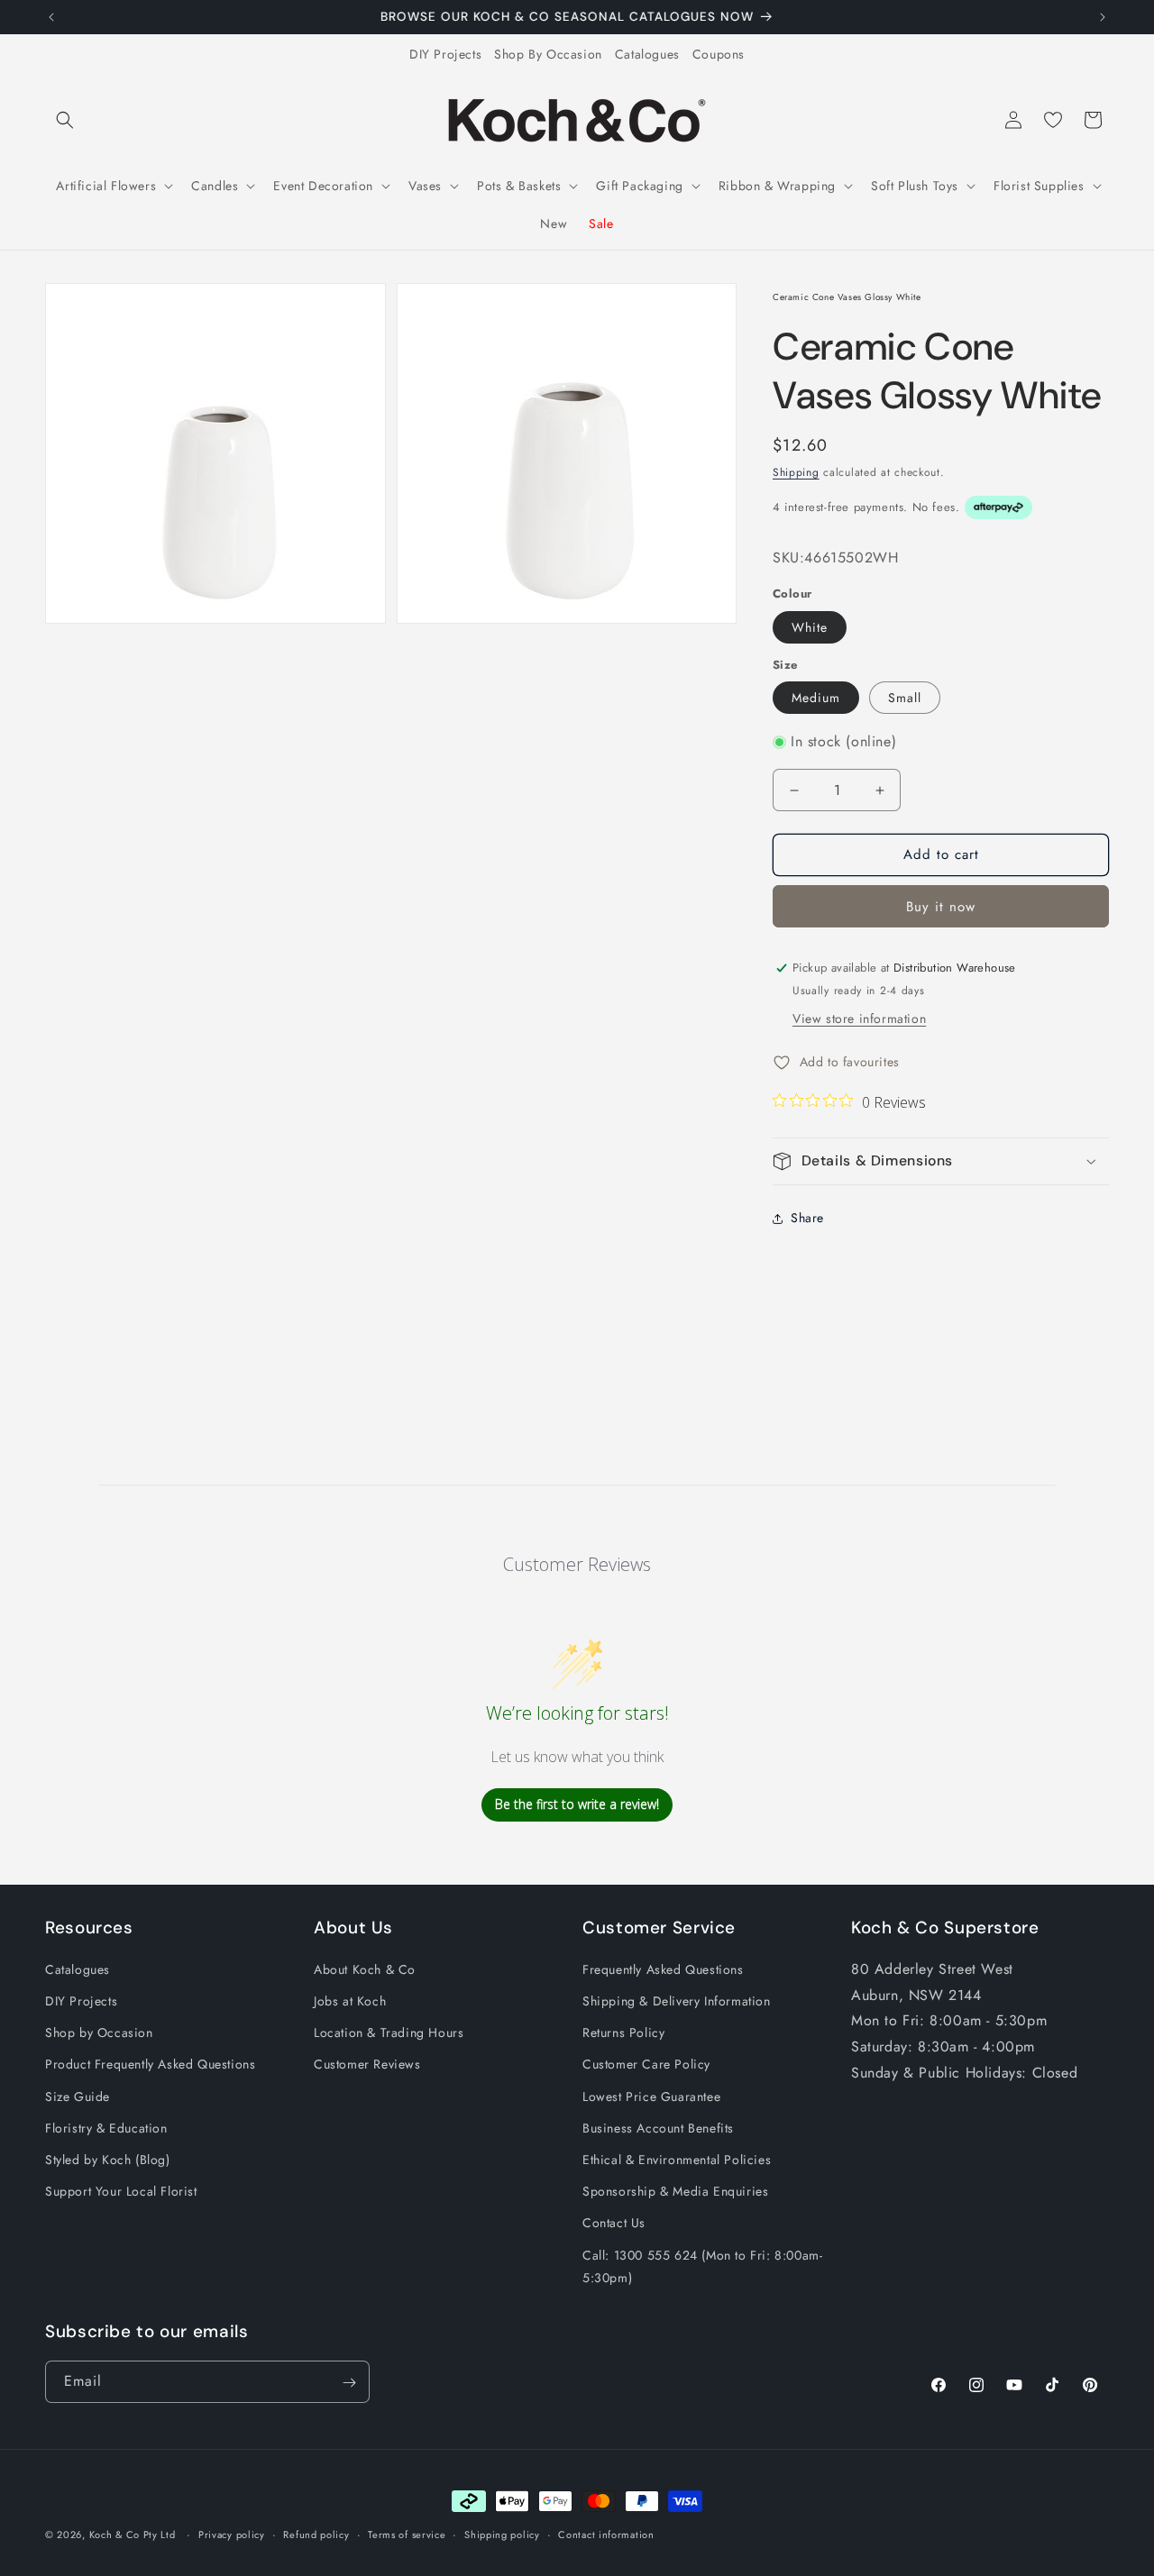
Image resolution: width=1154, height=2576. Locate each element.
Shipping (796, 472)
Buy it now (941, 907)
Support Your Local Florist (121, 2192)
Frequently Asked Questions (663, 1969)
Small (905, 698)
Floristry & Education (106, 2128)
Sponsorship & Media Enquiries (675, 2192)
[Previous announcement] (51, 17)
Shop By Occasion (548, 54)
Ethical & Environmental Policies (677, 2160)
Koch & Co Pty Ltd (133, 2535)
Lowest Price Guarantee (651, 2096)
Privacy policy (232, 2534)
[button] (65, 120)
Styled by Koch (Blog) (108, 2160)
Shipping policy (502, 2534)
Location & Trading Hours (389, 2033)
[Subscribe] (349, 2383)
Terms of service (407, 2534)
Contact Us (614, 2224)
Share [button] (807, 1218)
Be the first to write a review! (577, 1805)
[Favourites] (1053, 120)
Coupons (719, 54)
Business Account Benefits (658, 2128)
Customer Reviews (367, 2065)
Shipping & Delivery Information (677, 2001)
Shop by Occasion (99, 2033)
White (810, 627)
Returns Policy (623, 2033)
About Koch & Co (365, 1969)
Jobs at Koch (350, 2001)
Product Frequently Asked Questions (150, 2065)
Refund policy (316, 2534)
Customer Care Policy (646, 2065)
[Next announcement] (1103, 17)
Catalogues (647, 54)
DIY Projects (445, 54)
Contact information (606, 2534)
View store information (859, 1019)
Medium (816, 698)
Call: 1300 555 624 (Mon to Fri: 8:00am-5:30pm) (702, 2266)
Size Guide (78, 2096)
